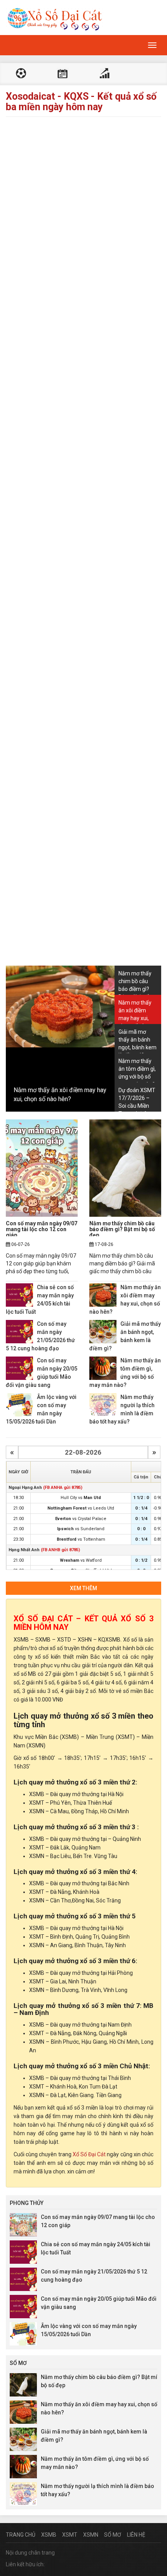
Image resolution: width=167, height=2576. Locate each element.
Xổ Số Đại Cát (89, 2154)
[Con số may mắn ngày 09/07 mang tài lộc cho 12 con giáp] (42, 1168)
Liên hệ (136, 2535)
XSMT (70, 2535)
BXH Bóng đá (104, 74)
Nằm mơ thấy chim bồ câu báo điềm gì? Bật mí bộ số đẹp (122, 1229)
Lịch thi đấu (63, 74)
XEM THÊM (83, 1588)
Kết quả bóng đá (21, 74)
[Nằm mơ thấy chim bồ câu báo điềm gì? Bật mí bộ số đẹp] (125, 1168)
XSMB (49, 2535)
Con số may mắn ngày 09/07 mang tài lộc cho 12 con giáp (42, 1229)
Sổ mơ (113, 2535)
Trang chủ (21, 2535)
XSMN (91, 2535)
